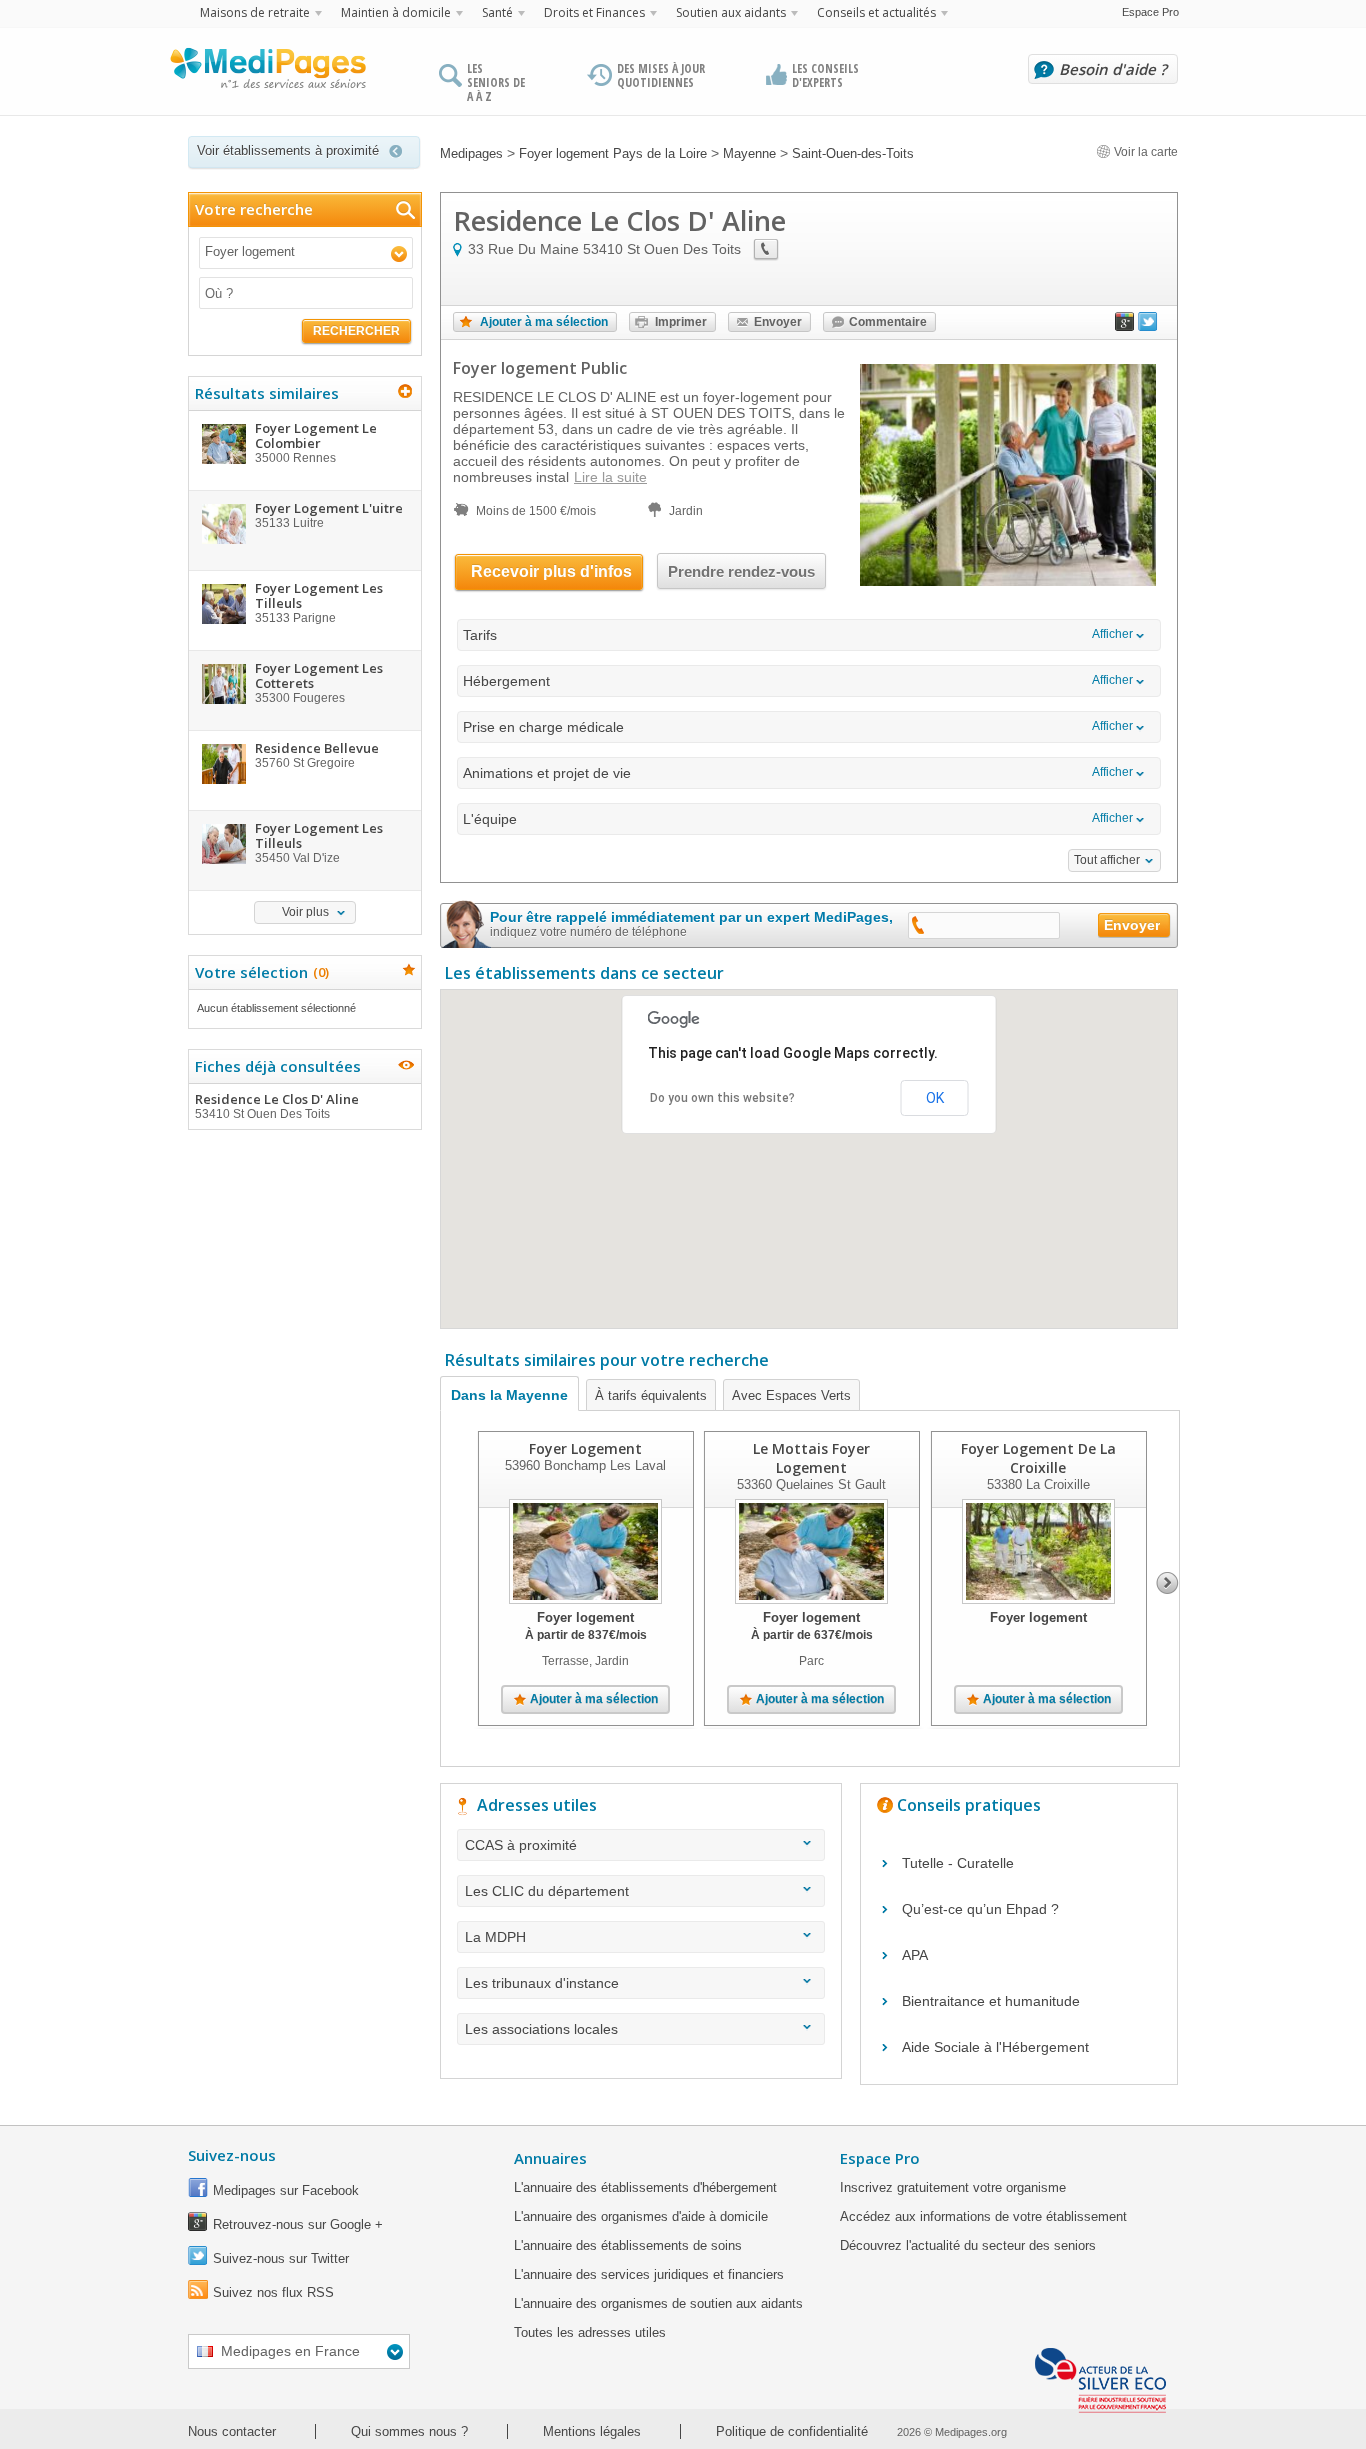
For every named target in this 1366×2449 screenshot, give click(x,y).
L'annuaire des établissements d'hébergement (645, 2187)
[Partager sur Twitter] (1148, 326)
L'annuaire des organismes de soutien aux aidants (658, 2303)
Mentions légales (592, 2431)
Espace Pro (1150, 12)
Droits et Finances (594, 12)
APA (915, 1955)
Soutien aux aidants (731, 12)
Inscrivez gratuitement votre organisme (953, 2187)
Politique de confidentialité (792, 2431)
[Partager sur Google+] (1125, 326)
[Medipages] (267, 73)
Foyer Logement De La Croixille (1038, 1458)
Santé (497, 12)
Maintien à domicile (396, 12)
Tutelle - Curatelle (958, 1863)
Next (1167, 1583)
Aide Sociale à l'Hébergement (995, 2047)
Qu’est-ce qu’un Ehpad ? (980, 1909)
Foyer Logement (585, 1448)
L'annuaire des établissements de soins (628, 2245)
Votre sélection (259, 972)
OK (935, 1098)
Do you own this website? (722, 1098)
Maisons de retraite (255, 12)
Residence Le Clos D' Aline (277, 1105)
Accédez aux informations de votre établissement (983, 2216)
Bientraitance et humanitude (991, 2001)
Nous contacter (232, 2431)
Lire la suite (610, 477)
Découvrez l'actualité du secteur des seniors (968, 2245)
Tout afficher (1107, 860)
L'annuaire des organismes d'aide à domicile (641, 2216)
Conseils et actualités (876, 12)
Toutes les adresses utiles (590, 2332)
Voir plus (305, 912)
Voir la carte (1144, 152)
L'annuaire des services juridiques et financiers (649, 2274)
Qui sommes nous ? (409, 2431)
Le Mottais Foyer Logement (811, 1458)
